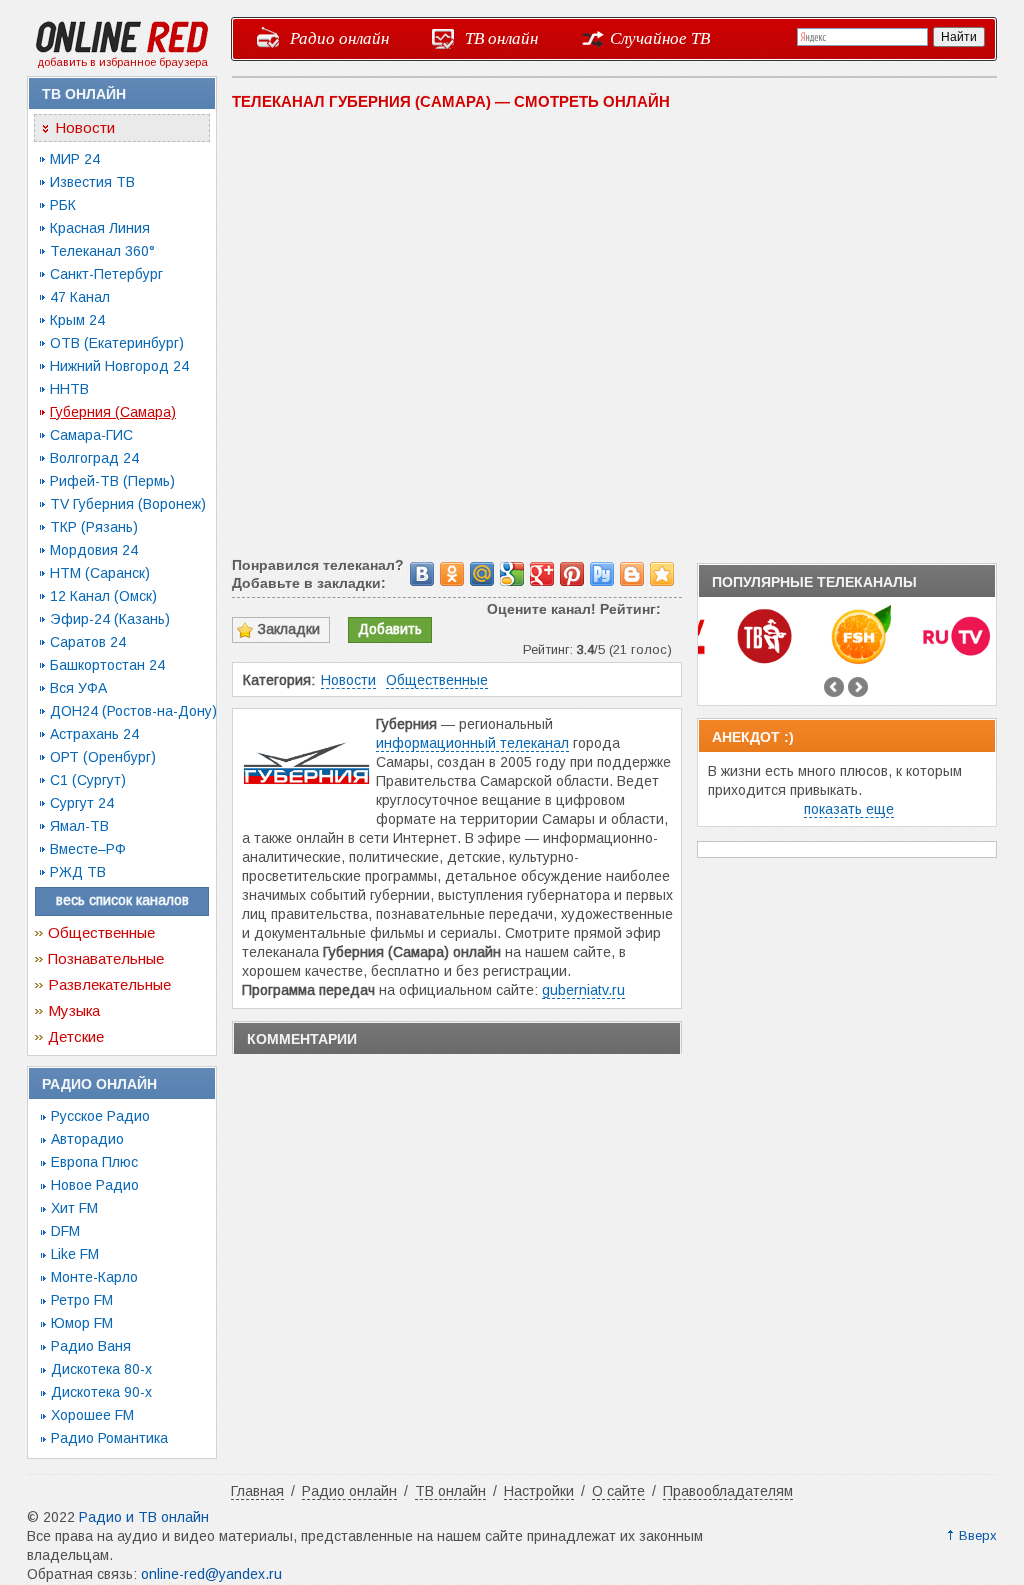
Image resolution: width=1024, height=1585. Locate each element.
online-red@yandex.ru (211, 1574)
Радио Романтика (109, 1438)
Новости (85, 127)
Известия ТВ (92, 182)
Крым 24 (77, 320)
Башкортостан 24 (107, 665)
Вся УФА (78, 688)
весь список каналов (122, 900)
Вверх (978, 1535)
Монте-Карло (94, 1277)
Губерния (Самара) (113, 412)
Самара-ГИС (91, 435)
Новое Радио (95, 1185)
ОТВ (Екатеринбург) (117, 343)
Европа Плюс (94, 1162)
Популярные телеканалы (814, 582)
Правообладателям (728, 1491)
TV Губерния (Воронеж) (128, 504)
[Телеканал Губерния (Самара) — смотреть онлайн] (309, 814)
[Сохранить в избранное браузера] (662, 574)
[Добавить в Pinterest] (572, 574)
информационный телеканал (472, 743)
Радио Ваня (91, 1346)
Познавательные (106, 958)
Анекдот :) (753, 737)
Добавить (390, 629)
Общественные (101, 932)
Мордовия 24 (94, 550)
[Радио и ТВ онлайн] (122, 49)
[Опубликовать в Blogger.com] (632, 574)
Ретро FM (82, 1300)
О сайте (618, 1491)
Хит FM (74, 1208)
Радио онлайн (339, 37)
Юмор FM (82, 1323)
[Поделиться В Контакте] (422, 574)
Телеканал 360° (102, 251)
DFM (65, 1231)
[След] (858, 687)
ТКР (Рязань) (94, 527)
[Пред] (834, 687)
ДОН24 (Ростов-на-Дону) (133, 711)
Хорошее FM (92, 1415)
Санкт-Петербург (106, 274)
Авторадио (87, 1139)
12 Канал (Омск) (103, 596)
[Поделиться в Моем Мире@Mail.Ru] (482, 574)
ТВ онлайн (501, 37)
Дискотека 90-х (101, 1392)
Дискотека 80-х (101, 1369)
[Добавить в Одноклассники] (452, 574)
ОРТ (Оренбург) (103, 757)
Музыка (74, 1010)
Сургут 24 (82, 803)
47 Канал (80, 297)
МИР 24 (75, 159)
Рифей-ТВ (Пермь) (112, 481)
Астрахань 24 (94, 734)
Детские (76, 1036)
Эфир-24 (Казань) (110, 619)
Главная (257, 1491)
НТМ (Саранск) (100, 573)
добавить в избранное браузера (122, 62)
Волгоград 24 (94, 458)
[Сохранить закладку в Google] (512, 574)
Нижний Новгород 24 (119, 366)
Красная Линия (100, 228)
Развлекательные (109, 984)
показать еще (849, 809)
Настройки (539, 1491)
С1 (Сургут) (88, 780)
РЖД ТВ (78, 872)
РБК (63, 205)
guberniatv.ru (583, 990)
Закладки (289, 629)
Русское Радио (100, 1116)
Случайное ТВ (660, 37)
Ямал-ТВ (79, 826)
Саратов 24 (88, 642)
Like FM (75, 1254)
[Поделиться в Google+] (542, 574)
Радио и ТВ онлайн (144, 1517)
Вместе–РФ (88, 849)
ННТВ (69, 389)
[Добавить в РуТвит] (602, 574)
